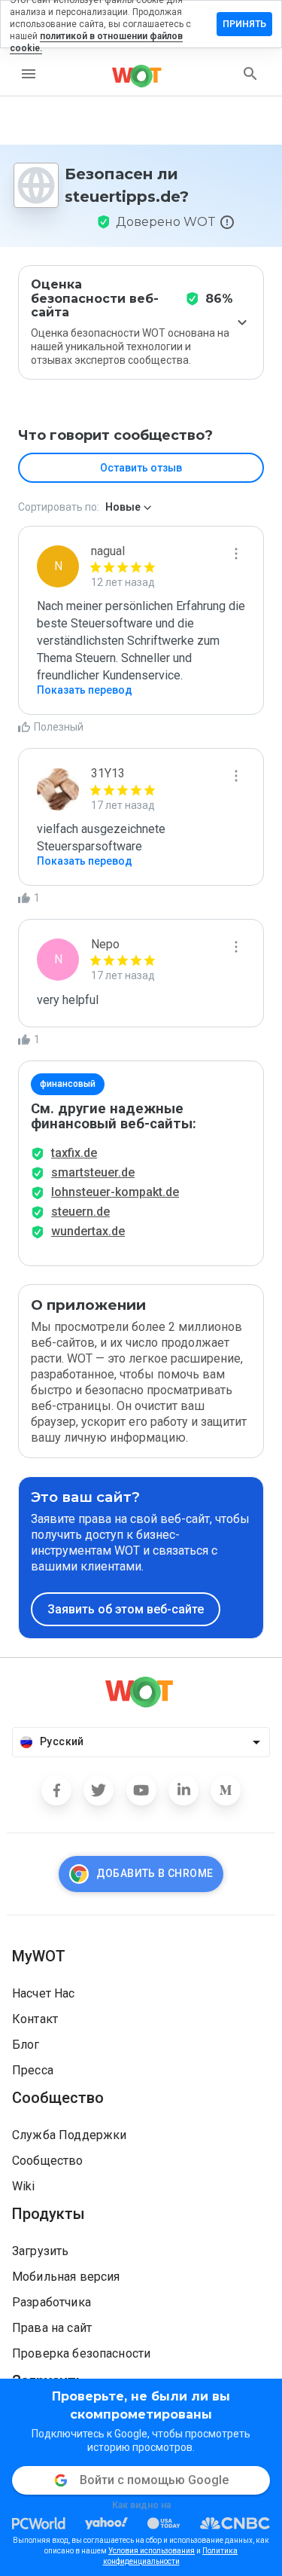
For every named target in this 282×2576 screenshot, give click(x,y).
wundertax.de (88, 1231)
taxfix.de (74, 1153)
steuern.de (80, 1212)
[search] (250, 74)
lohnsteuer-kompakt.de (115, 1192)
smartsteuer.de (93, 1172)
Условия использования (152, 2551)
